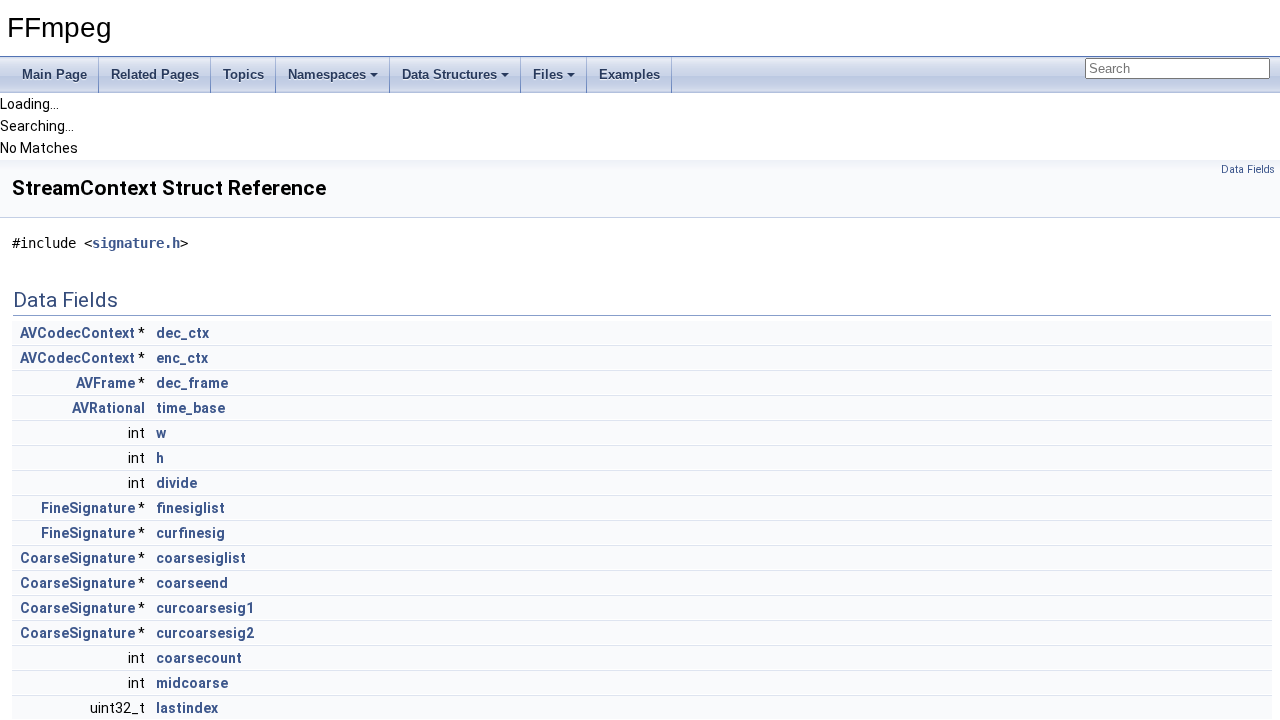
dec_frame (192, 383)
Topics (243, 74)
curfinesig (190, 533)
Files (548, 74)
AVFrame (105, 383)
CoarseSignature (77, 558)
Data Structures (449, 74)
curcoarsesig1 (205, 608)
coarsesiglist (201, 558)
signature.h (136, 243)
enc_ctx (182, 358)
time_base (190, 408)
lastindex (187, 708)
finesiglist (190, 508)
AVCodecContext (77, 333)
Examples (629, 74)
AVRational (108, 408)
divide (176, 483)
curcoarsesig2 (205, 633)
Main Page (54, 74)
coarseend (192, 583)
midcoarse (192, 683)
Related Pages (155, 74)
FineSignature (88, 508)
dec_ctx (182, 333)
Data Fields (1248, 169)
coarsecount (199, 658)
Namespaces (327, 74)
